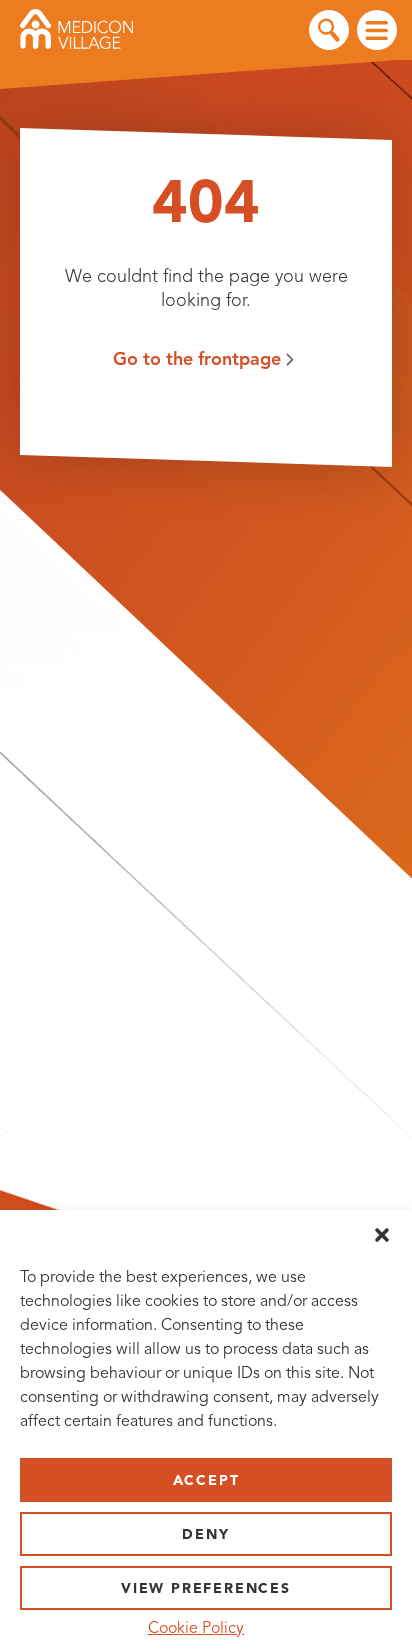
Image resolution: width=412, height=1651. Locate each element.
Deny (205, 1534)
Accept (206, 1480)
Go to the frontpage (197, 359)
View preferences (206, 1588)
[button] (382, 1235)
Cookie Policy (196, 1628)
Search (329, 30)
